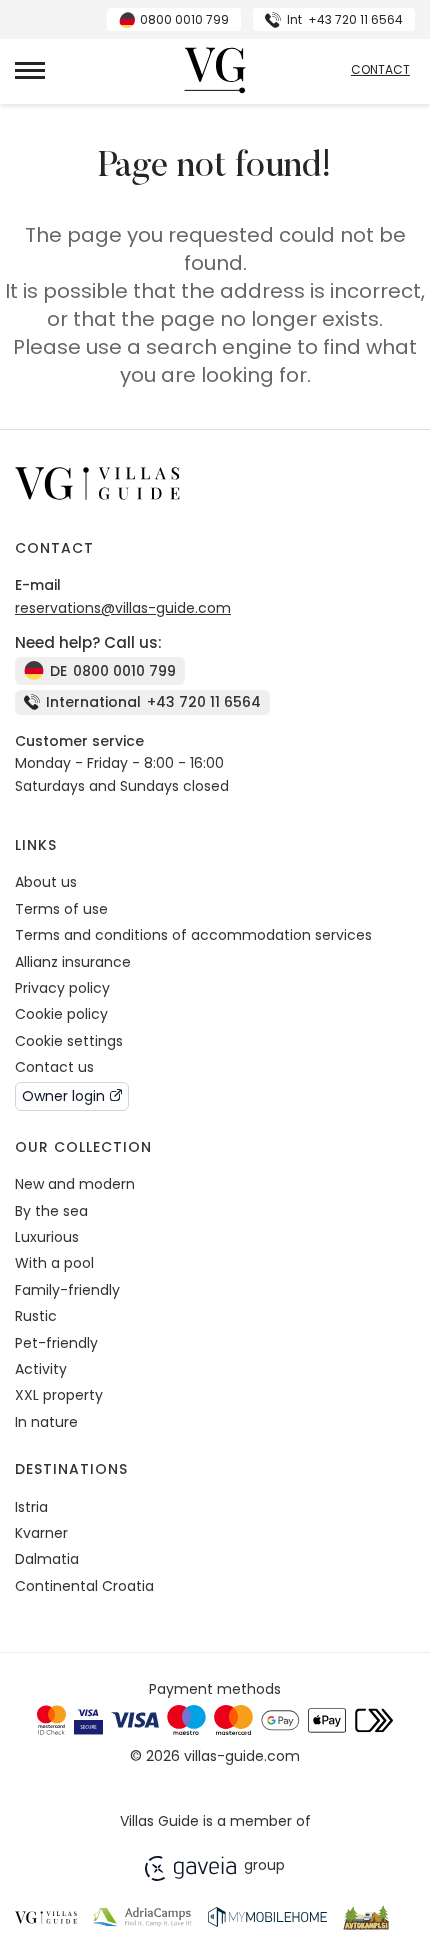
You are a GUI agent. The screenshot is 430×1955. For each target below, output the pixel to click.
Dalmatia (47, 1559)
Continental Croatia (84, 1586)
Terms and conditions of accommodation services (193, 935)
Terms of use (61, 909)
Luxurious (47, 1237)
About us (46, 882)
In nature (46, 1422)
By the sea (51, 1211)
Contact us (54, 1067)
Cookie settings (69, 1041)
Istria (31, 1507)
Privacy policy (62, 988)
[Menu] (30, 70)
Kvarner (41, 1533)
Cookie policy (61, 1014)
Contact (380, 70)
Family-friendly (67, 1290)
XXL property (59, 1395)
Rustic (36, 1316)
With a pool (54, 1263)
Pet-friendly (56, 1343)
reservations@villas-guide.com (123, 608)
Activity (41, 1369)
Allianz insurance (73, 962)
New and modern (75, 1184)
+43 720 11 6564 (345, 19)
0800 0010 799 (184, 19)
